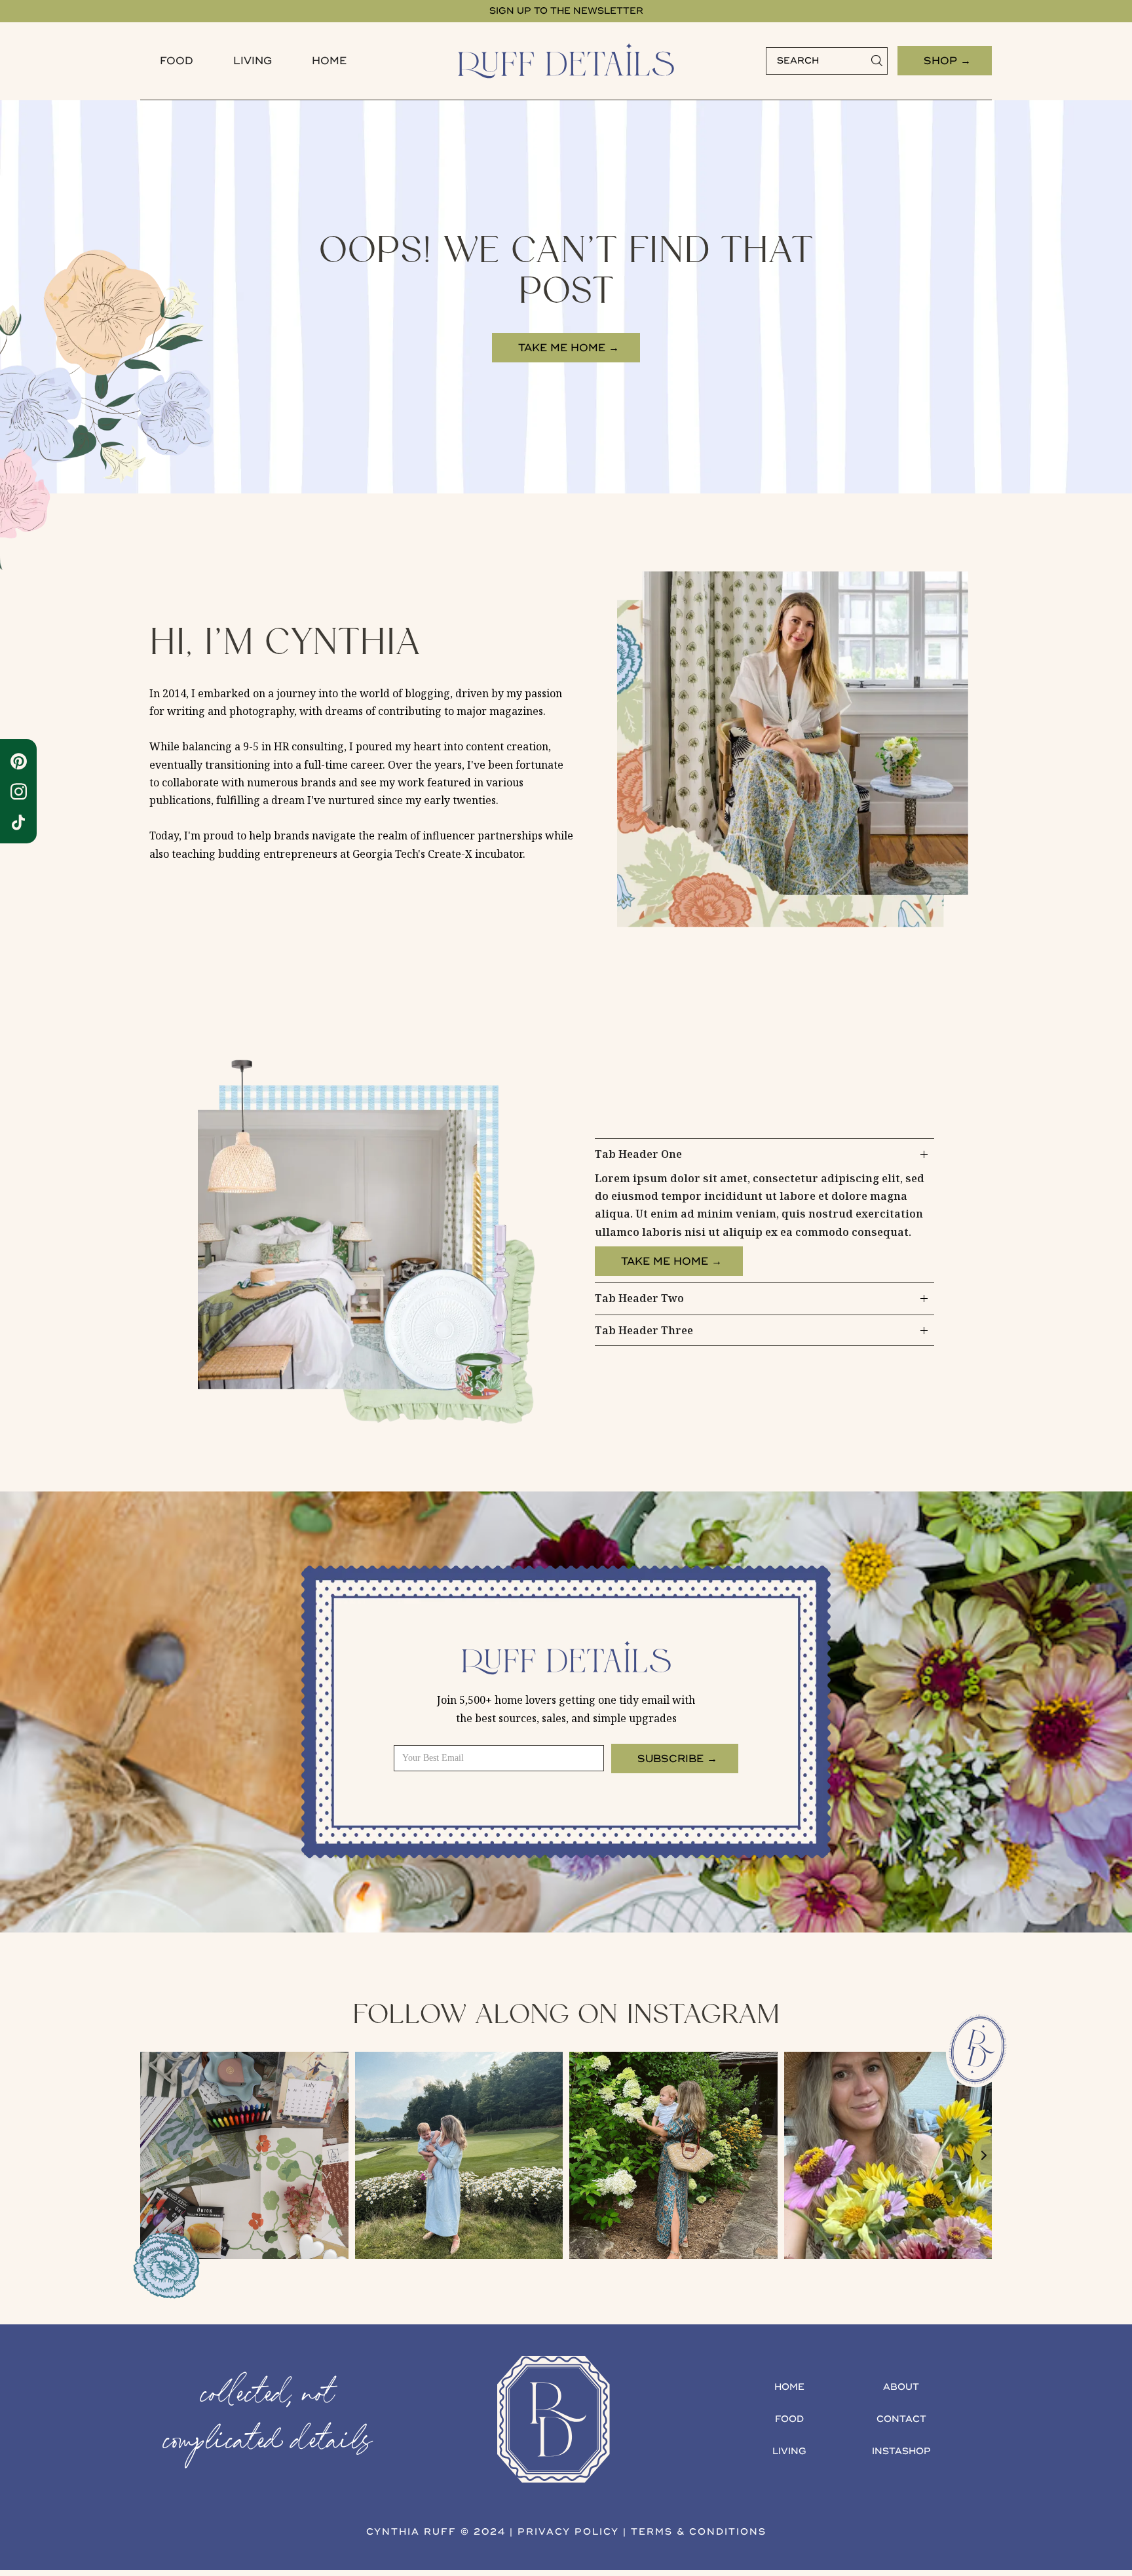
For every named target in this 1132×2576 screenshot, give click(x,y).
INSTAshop (901, 2451)
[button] (177, 61)
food (177, 61)
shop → (947, 61)
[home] (566, 61)
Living (253, 61)
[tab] (764, 1211)
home (789, 2387)
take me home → (569, 348)
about (901, 2387)
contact (901, 2419)
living (789, 2451)
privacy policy (568, 2532)
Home (329, 61)
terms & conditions (699, 2532)
